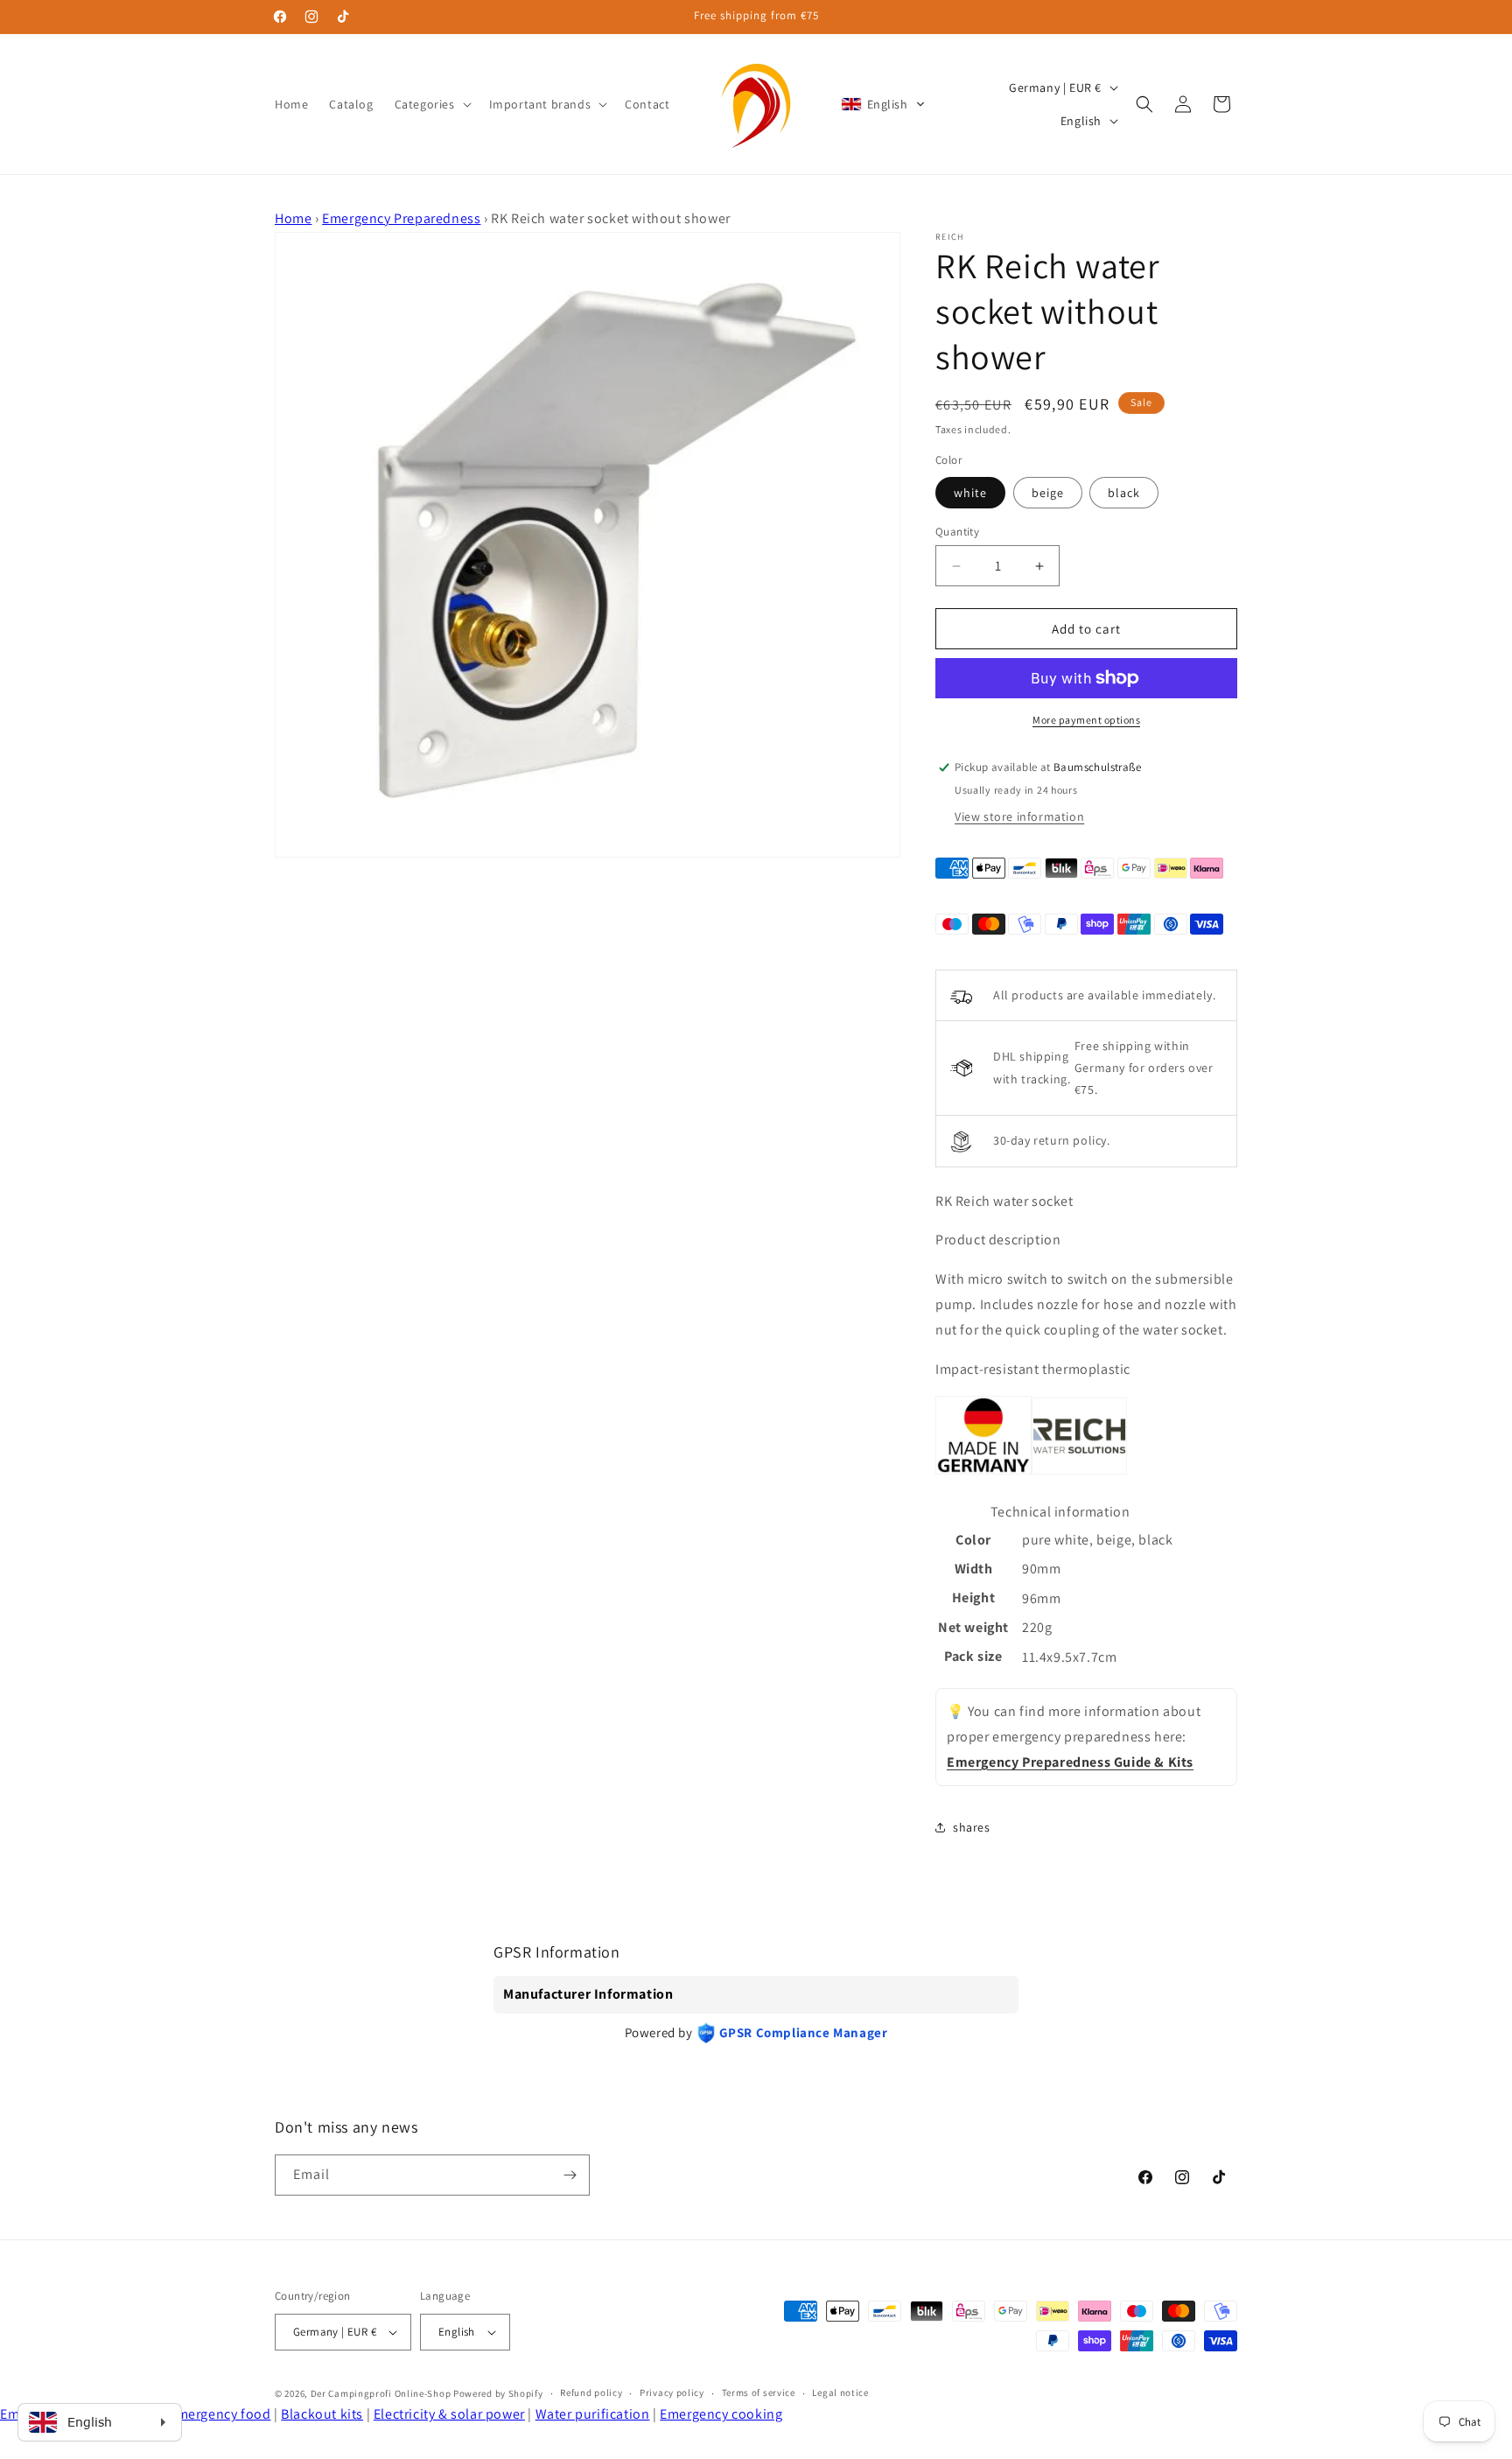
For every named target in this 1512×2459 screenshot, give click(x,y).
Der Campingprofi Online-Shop (381, 2393)
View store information (1019, 816)
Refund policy (591, 2393)
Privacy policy (672, 2393)
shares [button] (972, 1827)
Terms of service (759, 2393)
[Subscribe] (570, 2175)
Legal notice (840, 2393)
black (1124, 493)
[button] (431, 104)
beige (1048, 493)
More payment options (1086, 720)
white (970, 493)
